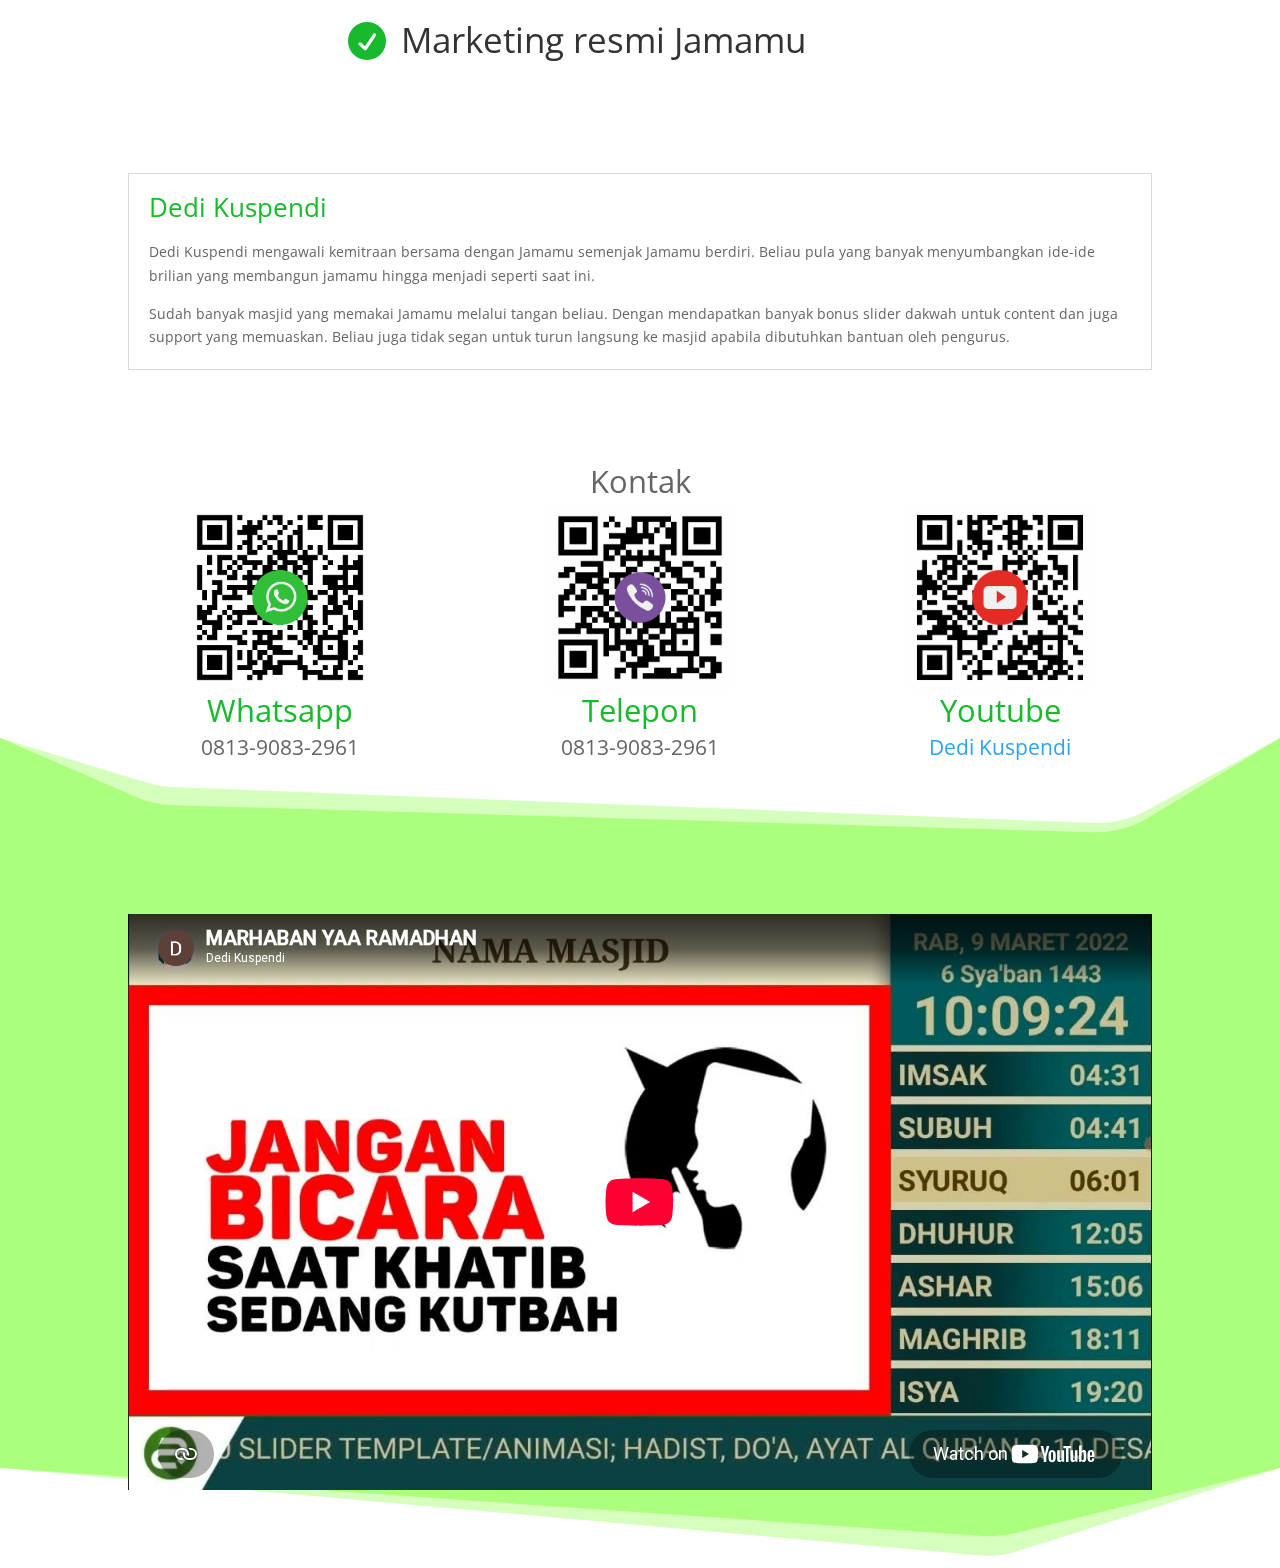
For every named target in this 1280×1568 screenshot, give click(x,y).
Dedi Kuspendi (1000, 747)
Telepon (640, 710)
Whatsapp (280, 710)
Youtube (1000, 710)
